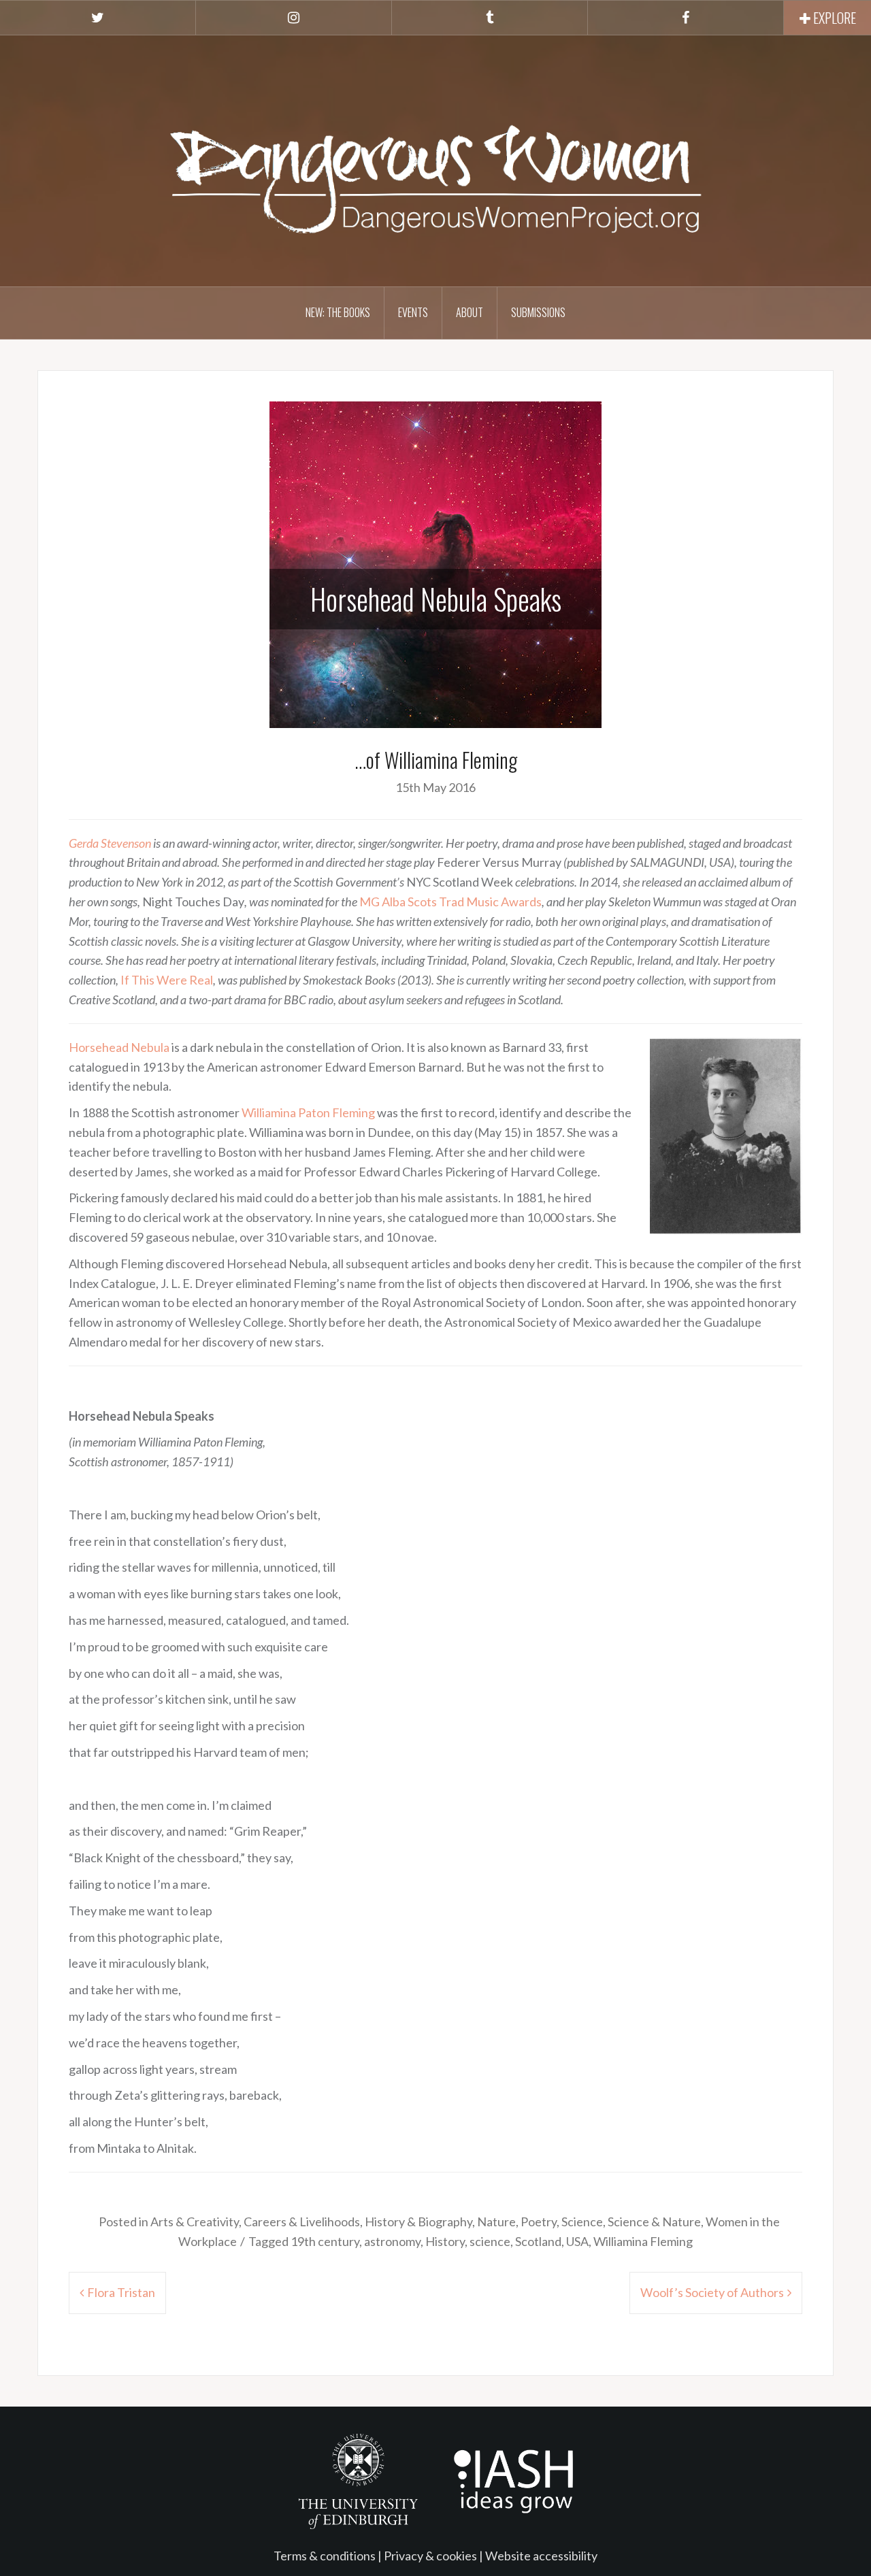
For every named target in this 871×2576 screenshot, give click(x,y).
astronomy (392, 2241)
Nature (496, 2222)
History (445, 2241)
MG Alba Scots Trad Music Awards (450, 902)
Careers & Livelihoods (302, 2222)
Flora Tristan (121, 2292)
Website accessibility (541, 2556)
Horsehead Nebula (119, 1047)
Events (413, 312)
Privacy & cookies (430, 2556)
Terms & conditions (325, 2556)
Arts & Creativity (195, 2222)
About (470, 312)
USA (577, 2241)
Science (582, 2222)
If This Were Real (167, 980)
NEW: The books (338, 312)
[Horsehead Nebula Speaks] (435, 563)
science (490, 2241)
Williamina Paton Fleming (308, 1112)
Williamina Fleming (643, 2241)
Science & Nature (654, 2222)
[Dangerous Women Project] (435, 159)
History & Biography (418, 2222)
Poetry (539, 2222)
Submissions (538, 312)
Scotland (538, 2241)
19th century (325, 2241)
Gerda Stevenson (110, 843)
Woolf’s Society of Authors (712, 2292)
